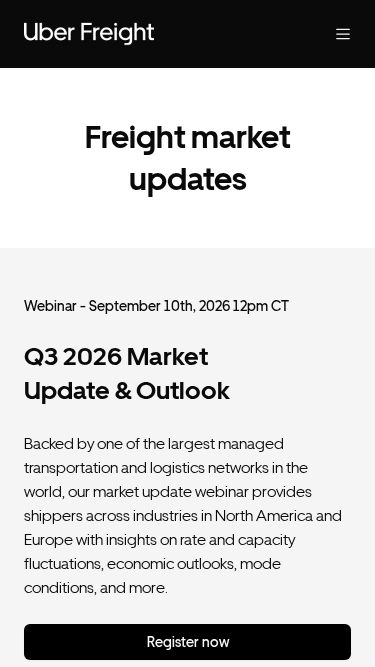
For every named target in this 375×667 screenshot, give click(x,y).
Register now (188, 642)
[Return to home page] (147, 34)
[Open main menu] (327, 34)
